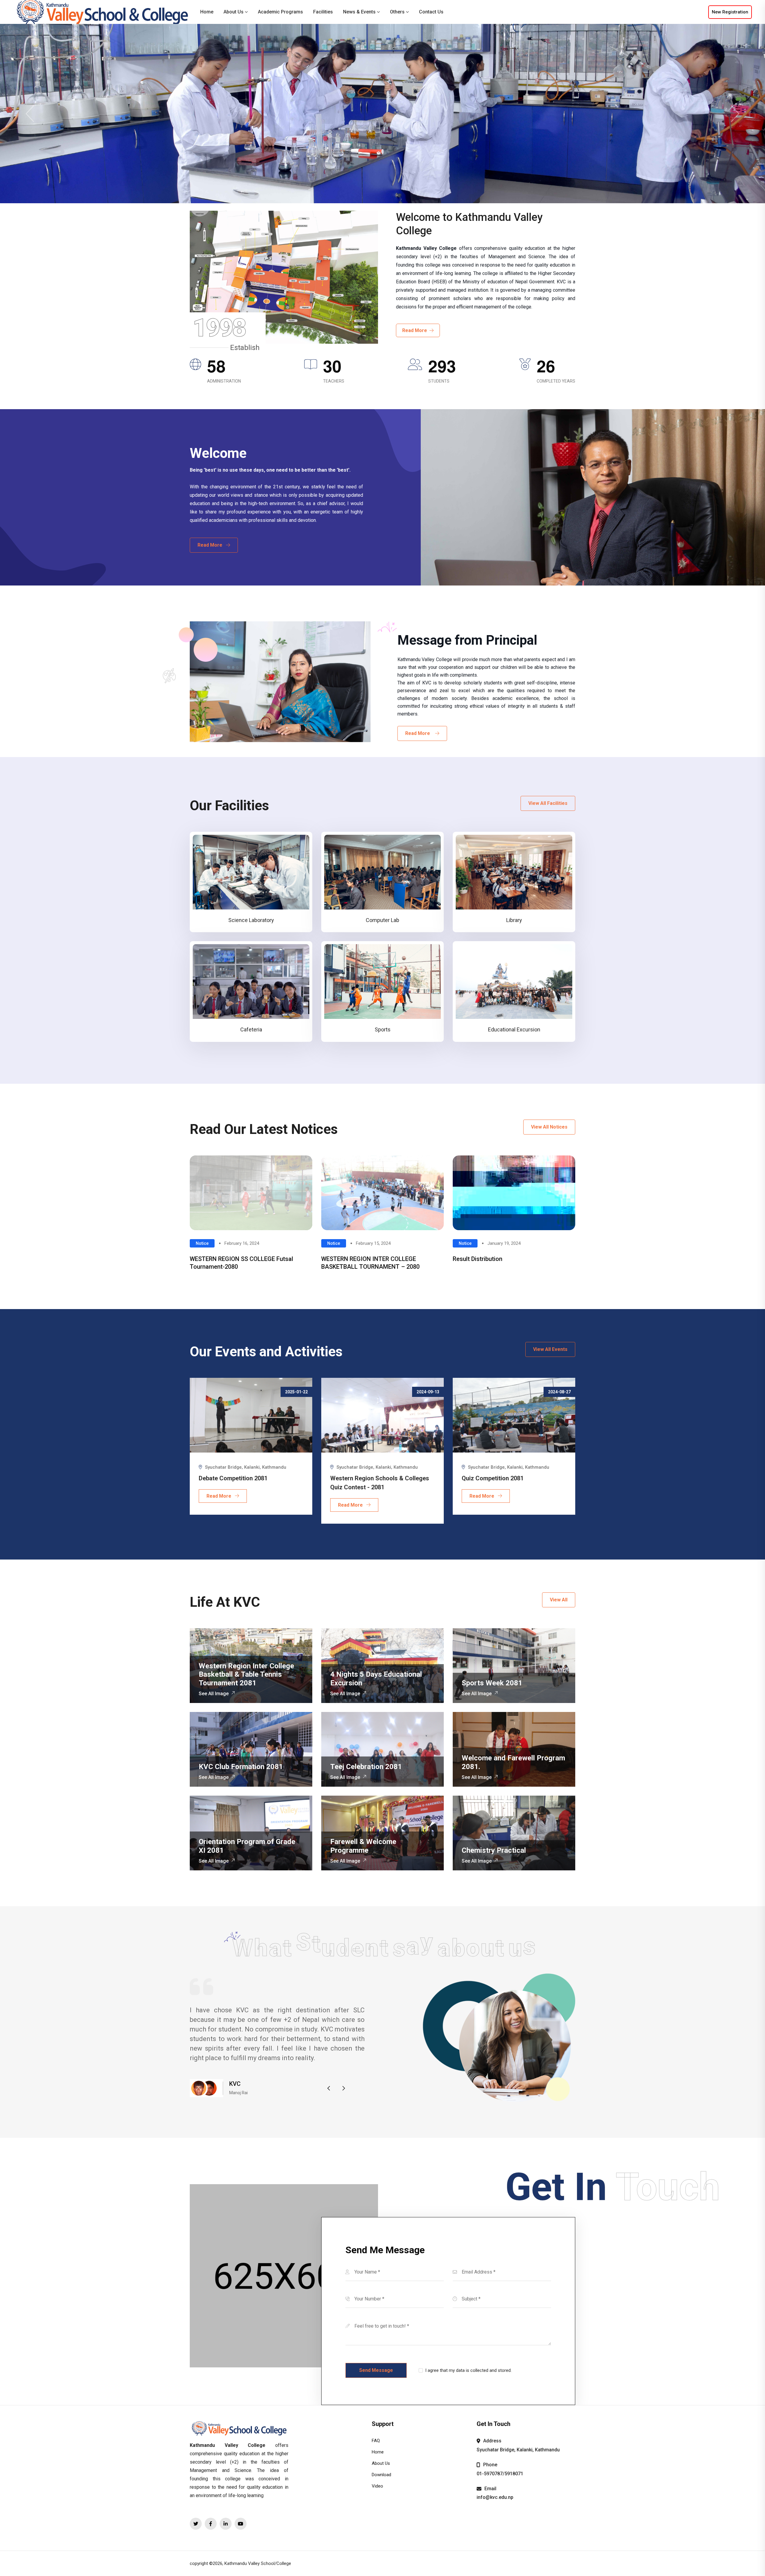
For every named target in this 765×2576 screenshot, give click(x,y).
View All (559, 1600)
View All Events (550, 1349)
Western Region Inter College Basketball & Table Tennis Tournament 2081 (246, 1675)
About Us (234, 12)
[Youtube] (241, 2524)
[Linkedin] (226, 2524)
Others (397, 12)
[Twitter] (196, 2524)
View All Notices (549, 1127)
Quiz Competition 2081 (493, 1478)
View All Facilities (548, 803)
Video (377, 2486)
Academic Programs (280, 12)
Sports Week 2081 (492, 1683)
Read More (416, 330)
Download (381, 2475)
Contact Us (431, 12)
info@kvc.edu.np (495, 2497)
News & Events (359, 12)
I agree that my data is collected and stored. (468, 2370)
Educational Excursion (514, 1029)
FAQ (376, 2441)
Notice (202, 1243)
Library (514, 920)
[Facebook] (211, 2524)
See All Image (214, 1694)
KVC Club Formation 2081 (241, 1767)
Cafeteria (251, 1029)
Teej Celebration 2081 (366, 1767)
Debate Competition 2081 (233, 1478)
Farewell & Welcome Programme (363, 1846)
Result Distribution (478, 1259)
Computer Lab (382, 920)
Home (207, 12)
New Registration (730, 12)
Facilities (323, 12)
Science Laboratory (251, 920)
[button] (329, 2088)
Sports (383, 1029)
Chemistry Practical (494, 1850)
